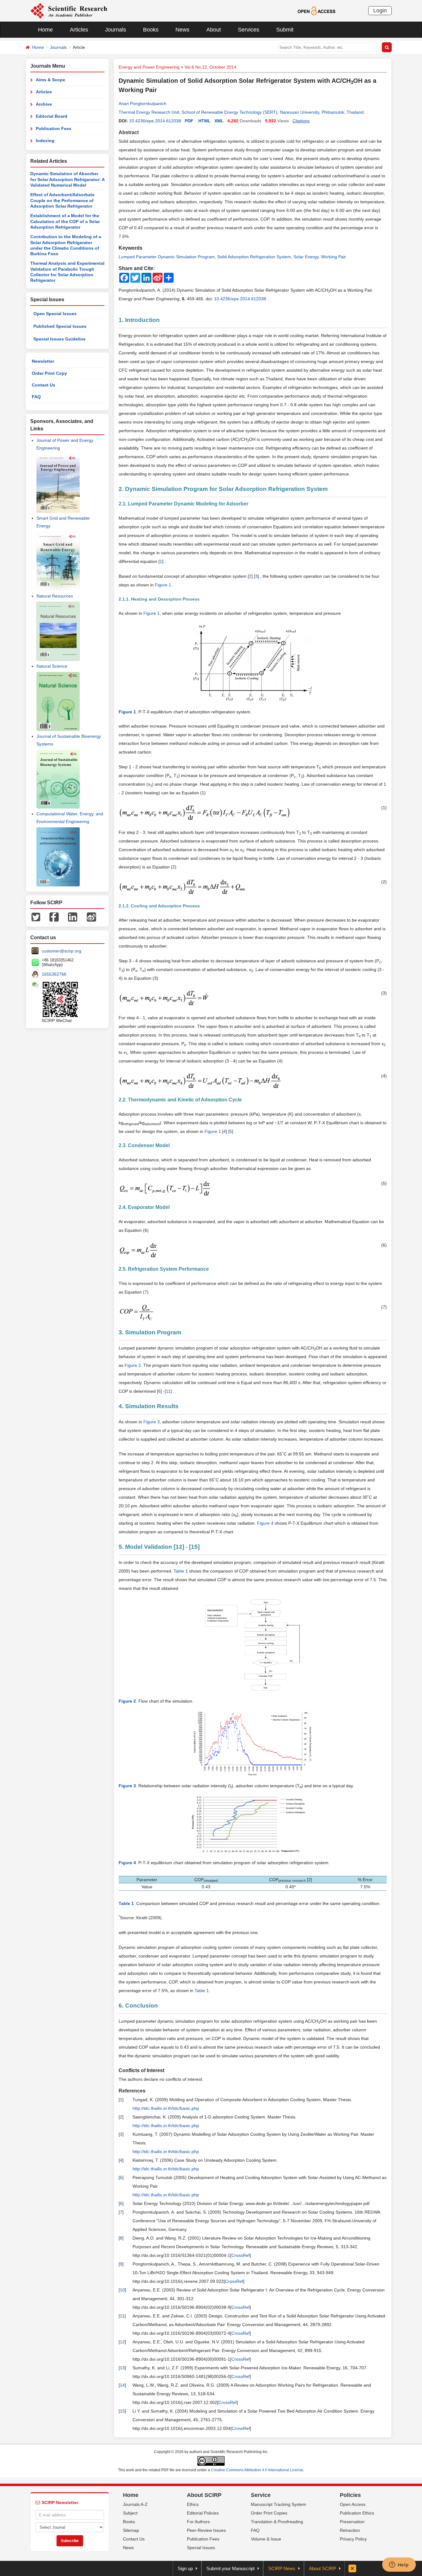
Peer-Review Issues (206, 2530)
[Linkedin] (73, 917)
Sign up (185, 2568)
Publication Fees (54, 129)
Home (45, 30)
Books (151, 30)
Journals (116, 30)
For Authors (198, 2522)
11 (168, 1391)
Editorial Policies (203, 2513)
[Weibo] (91, 917)
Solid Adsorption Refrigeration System (254, 257)
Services (249, 30)
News (182, 30)
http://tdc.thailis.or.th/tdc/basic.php (166, 2108)
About (214, 30)
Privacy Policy (353, 2539)
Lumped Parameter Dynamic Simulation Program (167, 257)
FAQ (36, 397)
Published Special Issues (60, 326)
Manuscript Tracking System (279, 2504)
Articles (79, 30)
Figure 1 (163, 585)
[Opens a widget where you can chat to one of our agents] (399, 2565)
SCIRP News (282, 2568)
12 (179, 1547)
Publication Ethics (357, 2513)
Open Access (353, 2504)
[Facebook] (54, 917)
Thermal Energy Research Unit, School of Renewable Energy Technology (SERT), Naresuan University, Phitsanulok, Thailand (241, 112)
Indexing (45, 141)
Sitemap (131, 2530)
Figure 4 (265, 1523)
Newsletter (43, 361)
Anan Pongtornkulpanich (143, 103)
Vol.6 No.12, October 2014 (210, 67)
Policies (350, 2495)
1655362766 (54, 974)
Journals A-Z (135, 2504)
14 (122, 2385)
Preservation (352, 2522)
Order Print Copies (269, 2513)
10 (122, 2290)
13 (122, 2368)
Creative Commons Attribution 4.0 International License (257, 2470)
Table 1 (181, 1571)
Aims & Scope (51, 80)
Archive (44, 104)
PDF (189, 121)
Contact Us (44, 385)
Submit (285, 30)
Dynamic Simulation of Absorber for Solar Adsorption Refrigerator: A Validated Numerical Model (67, 179)
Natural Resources (55, 596)
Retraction (350, 2530)
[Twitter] (36, 917)
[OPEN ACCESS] (316, 11)
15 (194, 1547)
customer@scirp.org (61, 951)
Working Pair (333, 257)
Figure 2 (133, 1365)
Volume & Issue (266, 2539)
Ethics (193, 2504)
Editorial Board (52, 116)
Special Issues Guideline (59, 339)
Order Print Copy (49, 373)
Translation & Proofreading (277, 2522)
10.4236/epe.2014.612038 (155, 121)
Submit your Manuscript (230, 2568)
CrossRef (241, 2255)
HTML (205, 121)
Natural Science (52, 666)
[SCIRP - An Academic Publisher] (69, 11)
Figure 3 (152, 1422)
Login (380, 11)
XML (219, 121)
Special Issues (201, 2548)
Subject (130, 2513)
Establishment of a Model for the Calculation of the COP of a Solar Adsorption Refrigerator (65, 221)
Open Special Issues (55, 314)
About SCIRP (204, 2495)
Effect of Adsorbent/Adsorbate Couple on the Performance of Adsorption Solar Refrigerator (62, 200)
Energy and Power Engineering (149, 67)
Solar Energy (306, 257)
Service (261, 2495)
